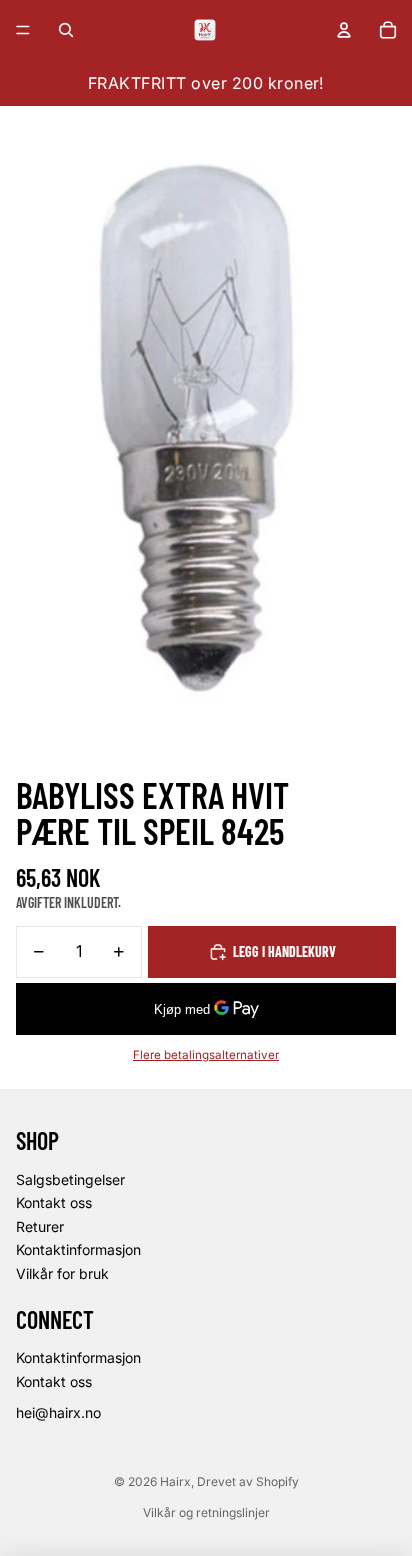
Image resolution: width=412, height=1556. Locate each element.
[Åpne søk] (66, 30)
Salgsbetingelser (70, 1179)
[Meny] (23, 30)
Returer (40, 1226)
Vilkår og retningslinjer (206, 1512)
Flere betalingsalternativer (206, 1055)
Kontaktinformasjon (78, 1249)
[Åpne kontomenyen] (344, 30)
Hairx (175, 1481)
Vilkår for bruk (62, 1273)
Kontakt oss (54, 1202)
